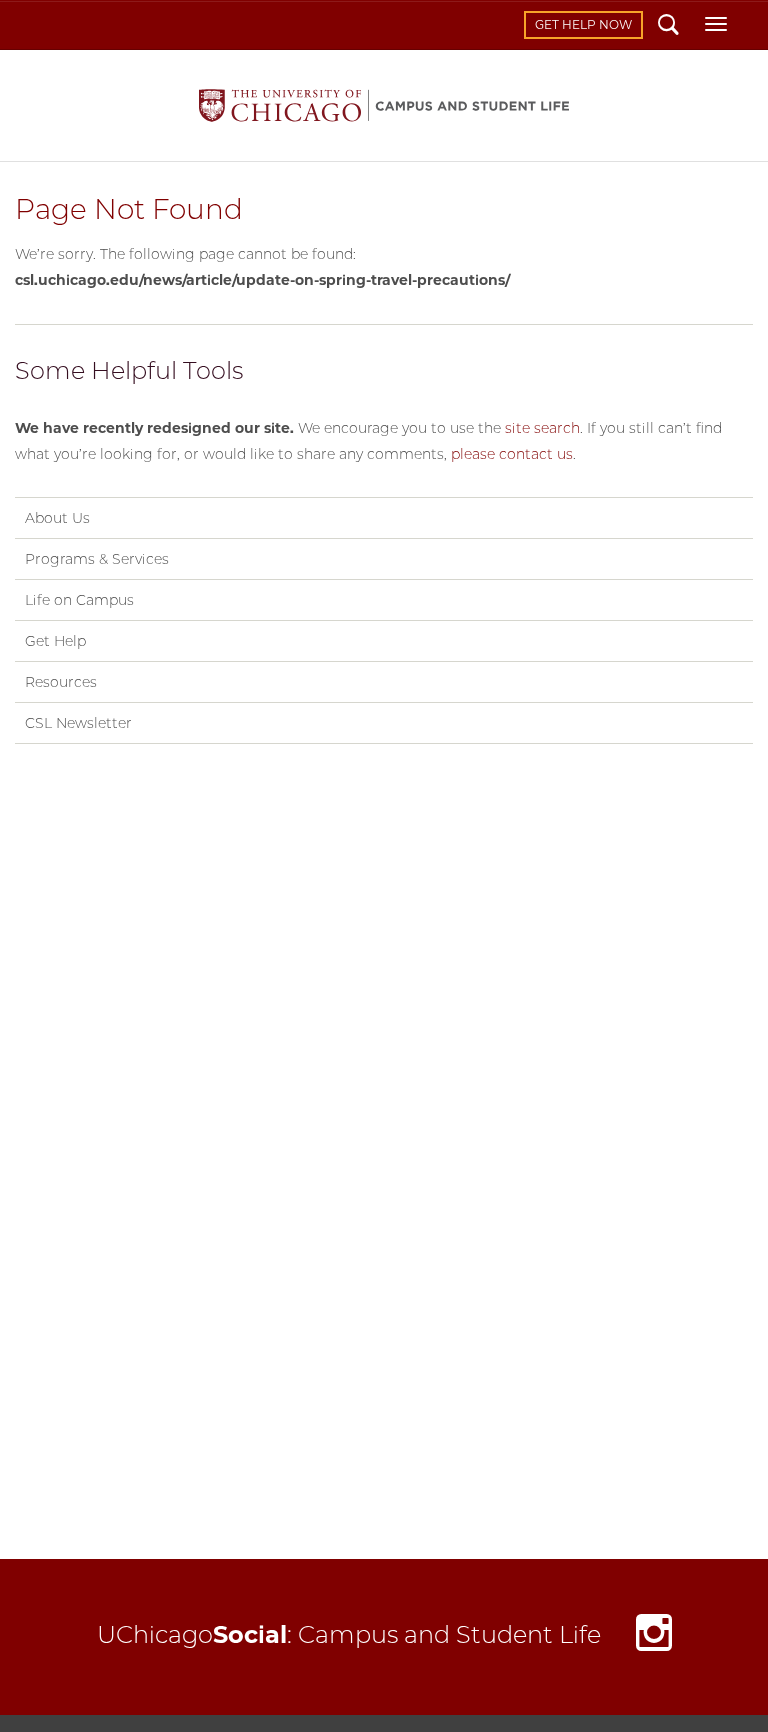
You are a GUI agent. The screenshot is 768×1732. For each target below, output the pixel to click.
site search (542, 428)
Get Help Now (583, 24)
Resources (61, 682)
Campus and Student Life (384, 105)
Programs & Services (97, 559)
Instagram (654, 1637)
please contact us (512, 454)
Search (668, 27)
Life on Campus (79, 600)
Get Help (55, 641)
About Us (57, 518)
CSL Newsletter (78, 723)
